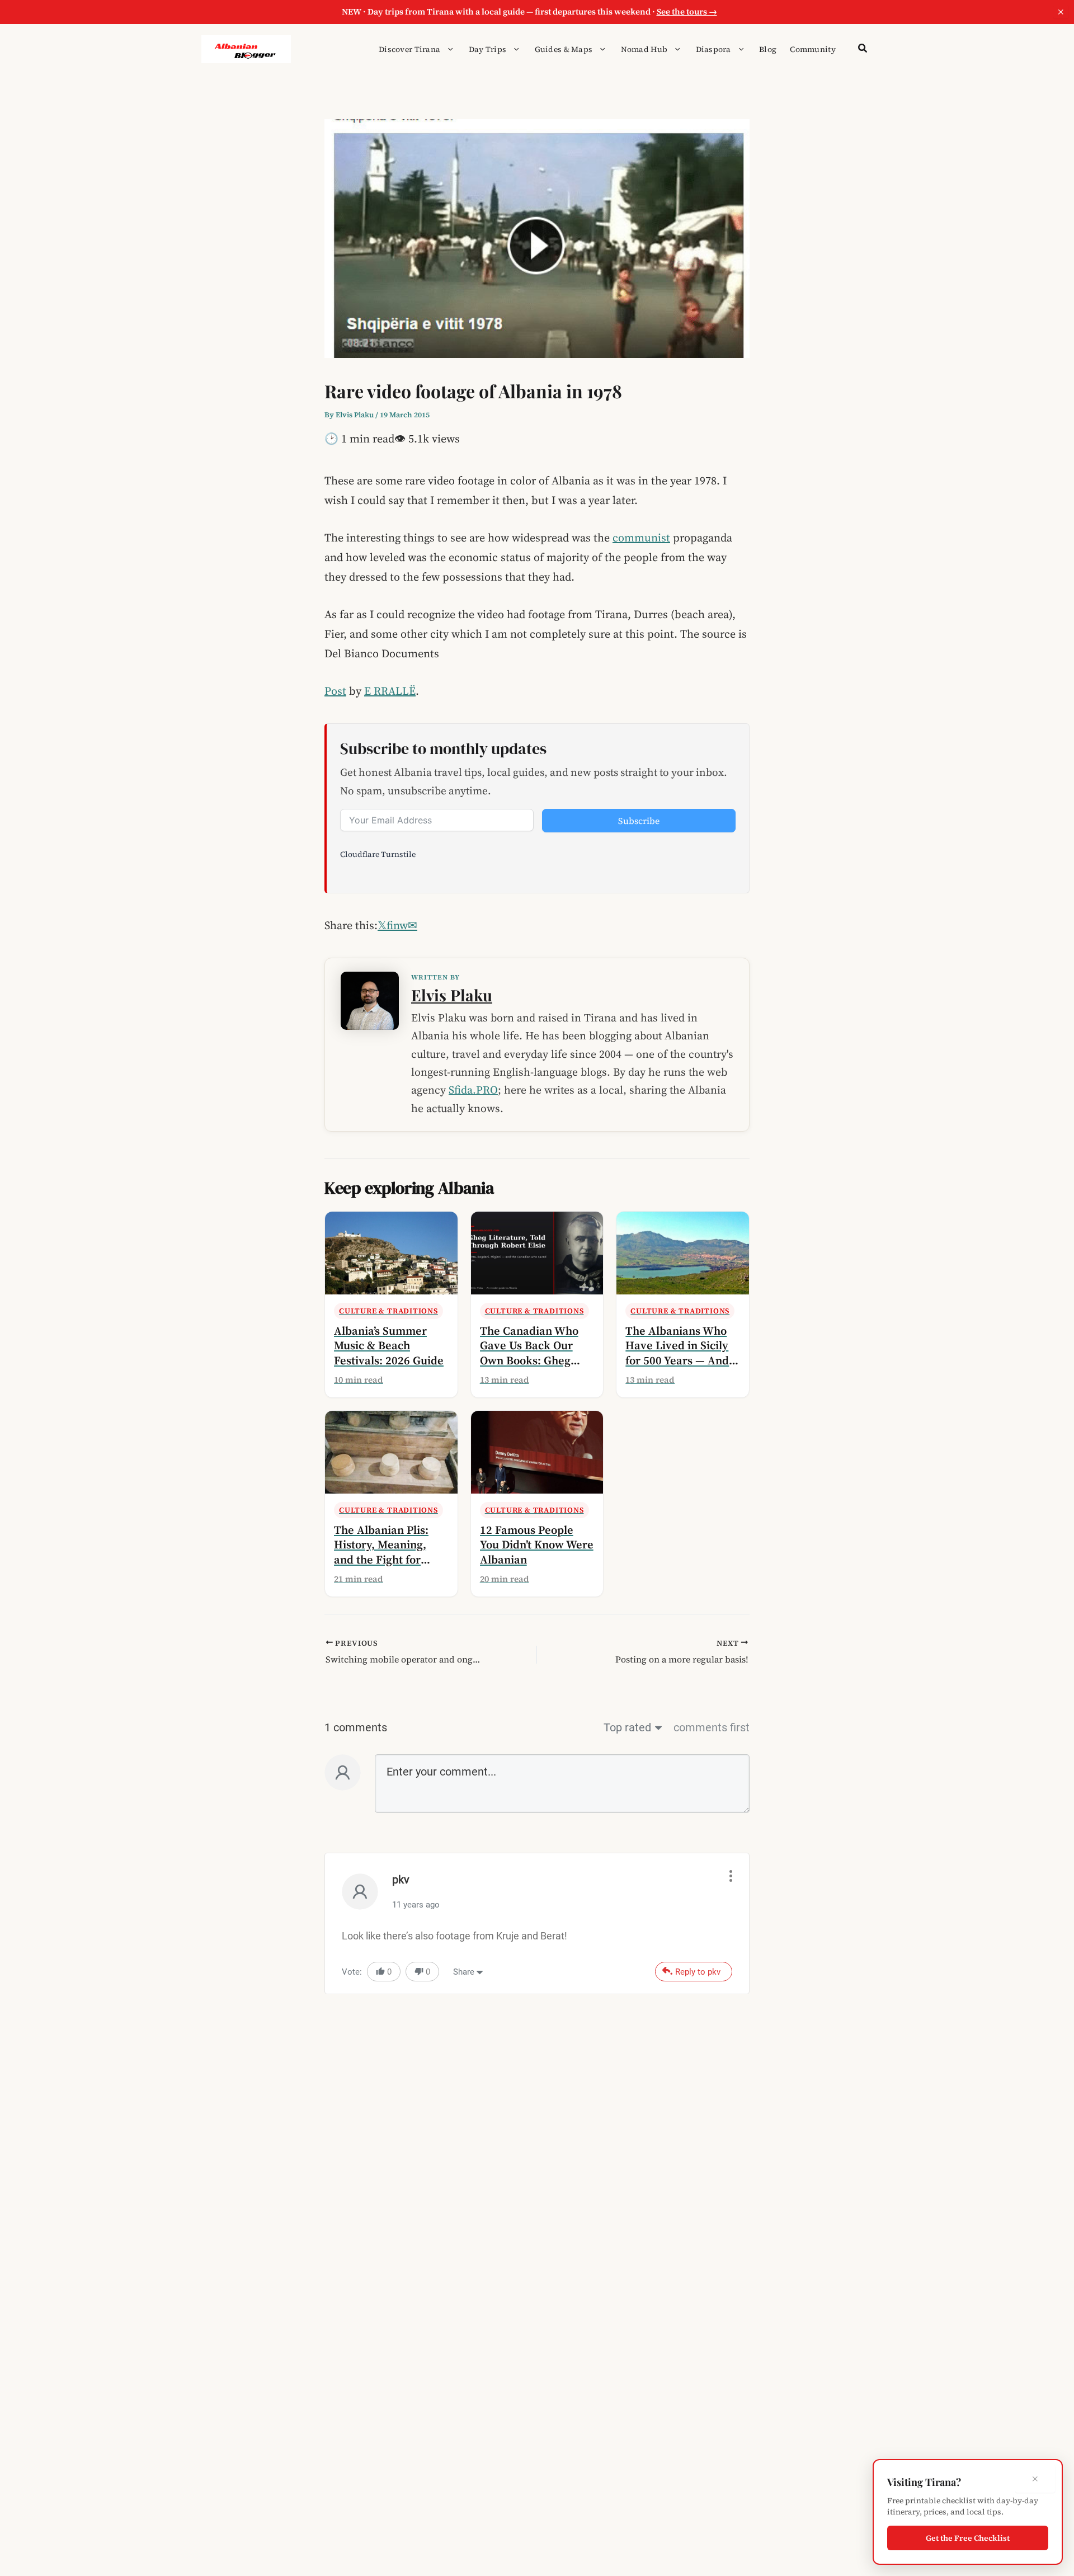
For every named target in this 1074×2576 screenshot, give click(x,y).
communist (641, 538)
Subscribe (639, 821)
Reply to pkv (698, 1972)
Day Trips (488, 49)
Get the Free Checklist (968, 2538)
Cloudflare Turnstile (378, 854)
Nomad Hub (644, 49)
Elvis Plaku (452, 995)
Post (335, 691)
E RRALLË (390, 691)
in (396, 925)
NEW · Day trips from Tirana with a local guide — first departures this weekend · (529, 11)
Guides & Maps (564, 49)
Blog (768, 49)
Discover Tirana (409, 49)
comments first (712, 1727)
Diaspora (713, 49)
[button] (447, 49)
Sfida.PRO (473, 1090)
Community (813, 49)
